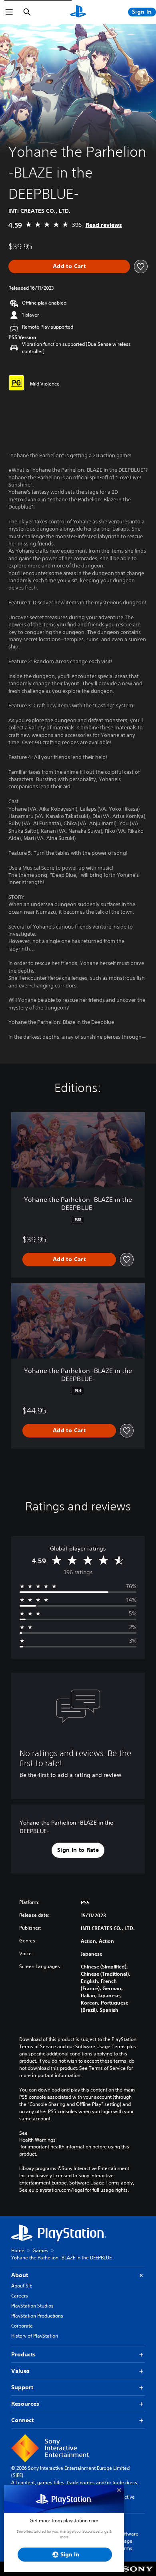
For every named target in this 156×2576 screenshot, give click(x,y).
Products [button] (23, 2354)
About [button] (20, 2275)
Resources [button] (25, 2404)
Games (40, 2250)
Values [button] (20, 2371)
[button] (78, 1850)
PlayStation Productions (37, 2316)
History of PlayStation (35, 2336)
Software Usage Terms (128, 2541)
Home (18, 2250)
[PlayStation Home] (78, 12)
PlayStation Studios (32, 2306)
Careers (20, 2296)
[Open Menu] (9, 12)
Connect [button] (22, 2420)
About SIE (22, 2286)
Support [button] (22, 2387)
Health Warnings (37, 2140)
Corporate (22, 2326)
